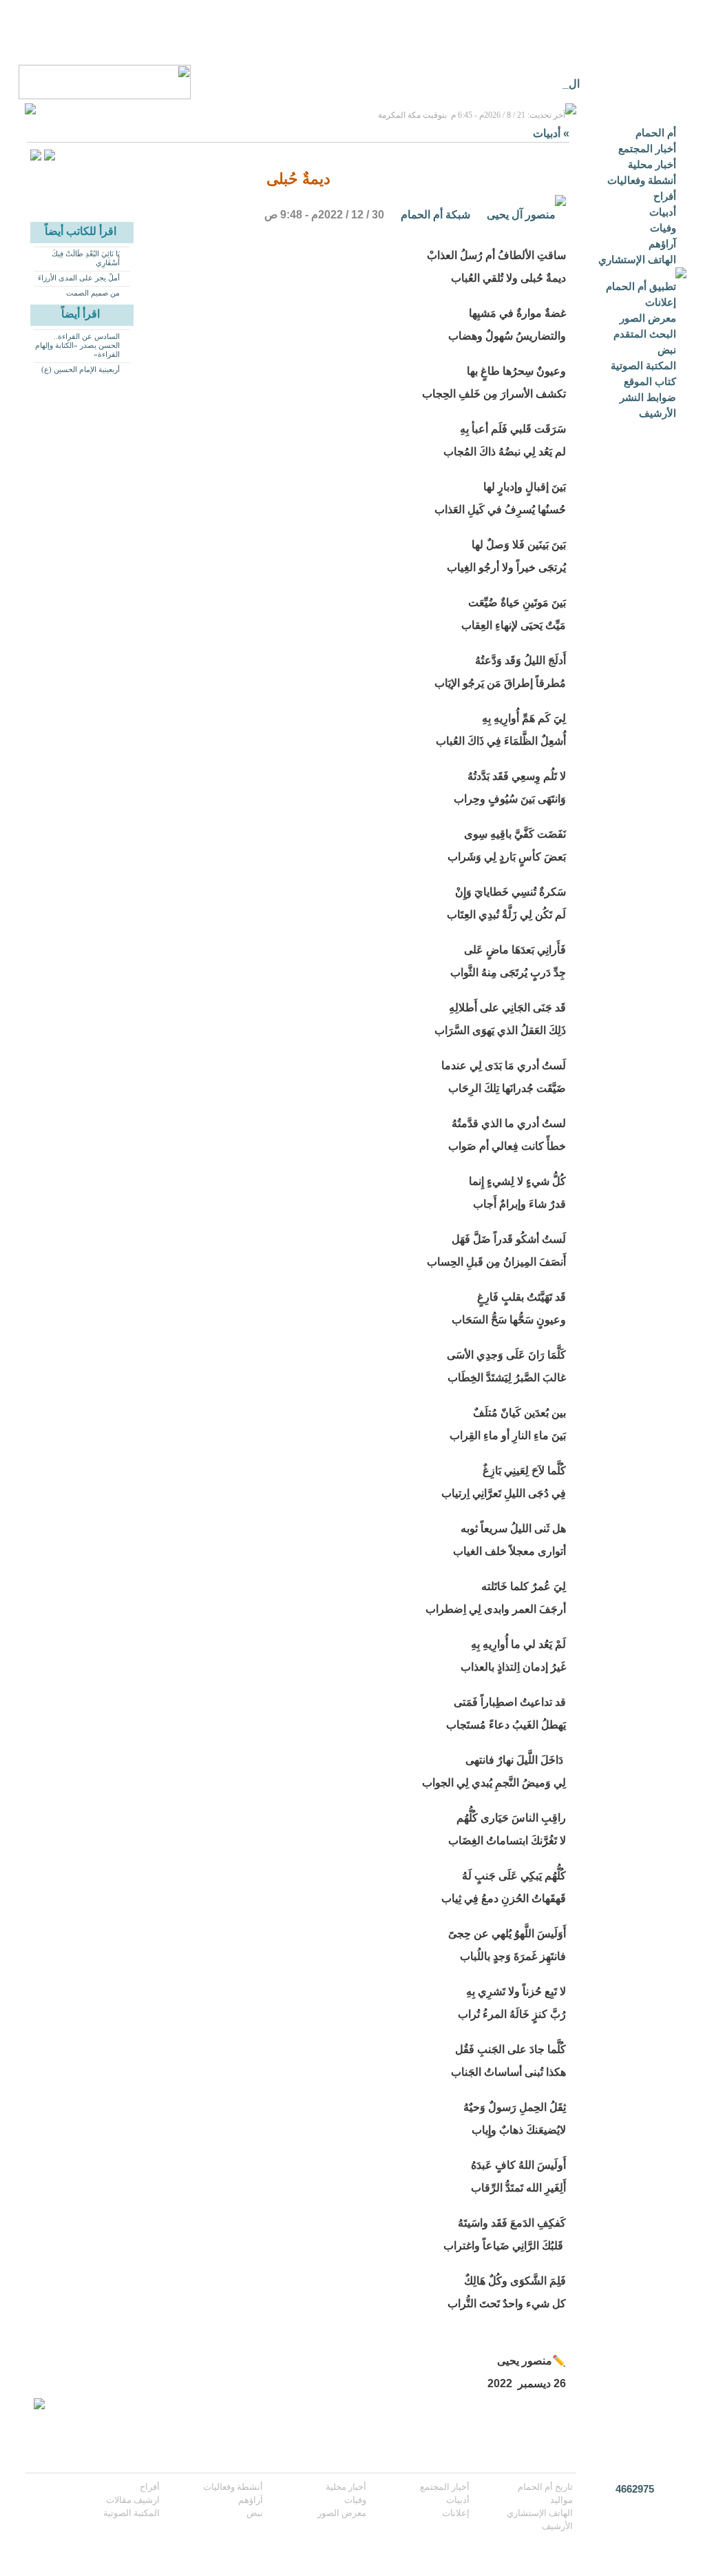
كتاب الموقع (650, 381)
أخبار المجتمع (647, 148)
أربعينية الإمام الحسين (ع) (81, 369)
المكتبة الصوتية (643, 365)
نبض (667, 350)
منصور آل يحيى (521, 215)
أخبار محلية (652, 164)
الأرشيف (657, 413)
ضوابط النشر (648, 397)
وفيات (663, 228)
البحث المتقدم (645, 334)
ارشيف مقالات (133, 2500)
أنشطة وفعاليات (642, 180)
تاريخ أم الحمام (545, 2487)
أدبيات (663, 212)
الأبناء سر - (556, 84)
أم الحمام (656, 133)
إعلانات (661, 302)
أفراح (665, 196)
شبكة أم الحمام (435, 215)
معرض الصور (648, 318)
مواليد (561, 2500)
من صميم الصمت (93, 293)
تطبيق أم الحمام (641, 286)
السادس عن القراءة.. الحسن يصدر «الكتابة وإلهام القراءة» (77, 345)
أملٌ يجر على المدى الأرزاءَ (79, 278)
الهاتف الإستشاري (637, 259)
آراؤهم (662, 244)
